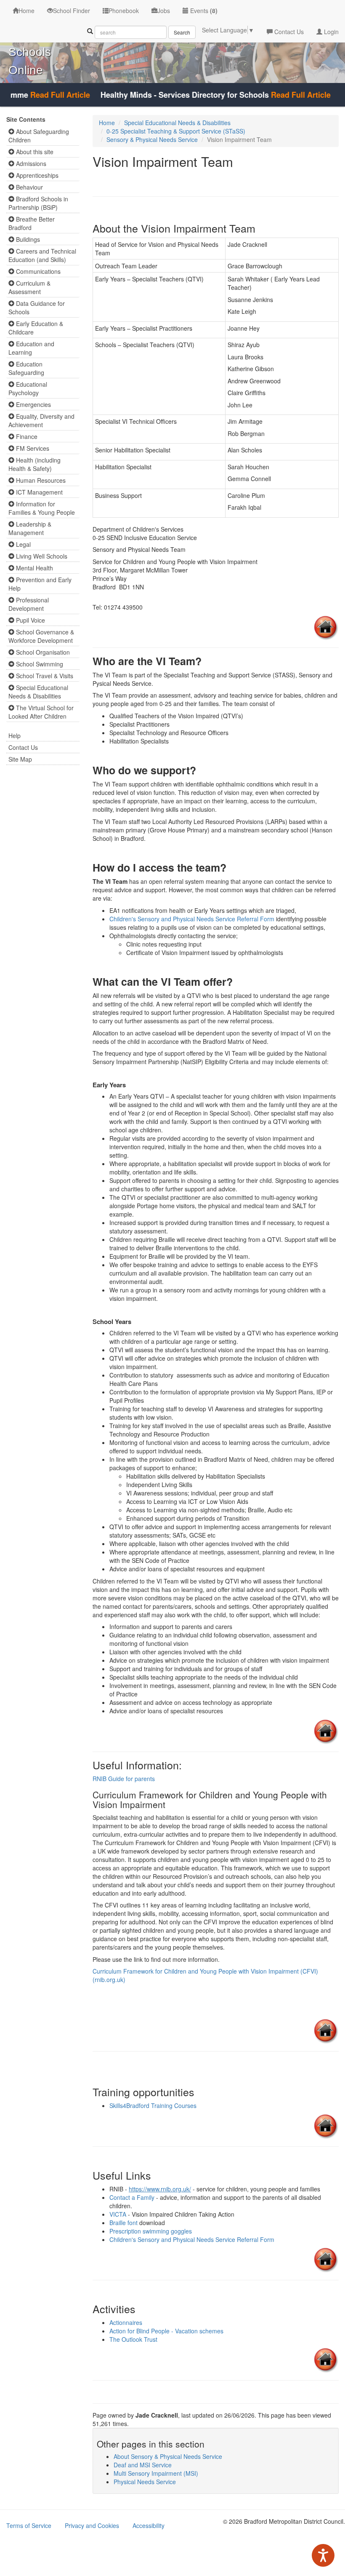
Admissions (30, 163)
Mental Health (34, 568)
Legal (23, 544)
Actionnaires (126, 2322)
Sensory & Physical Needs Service (152, 139)
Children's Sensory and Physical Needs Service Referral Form (193, 919)
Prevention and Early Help (40, 584)
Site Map (20, 759)
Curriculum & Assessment (29, 287)
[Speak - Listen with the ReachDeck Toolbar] (323, 2555)
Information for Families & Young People (42, 508)
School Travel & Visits (44, 676)
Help (15, 736)
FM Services (32, 448)
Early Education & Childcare (36, 328)
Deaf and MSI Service (143, 2465)
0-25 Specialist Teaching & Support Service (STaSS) (176, 131)
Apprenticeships (36, 175)
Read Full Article (37, 95)
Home (27, 11)
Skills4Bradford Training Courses (153, 2105)
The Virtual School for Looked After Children (41, 712)
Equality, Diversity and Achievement (41, 420)
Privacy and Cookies (92, 2525)
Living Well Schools (41, 556)
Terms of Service (29, 2525)
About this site (34, 152)
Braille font (123, 2223)
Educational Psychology (28, 388)
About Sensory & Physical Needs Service (168, 2456)
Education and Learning (31, 348)
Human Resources (40, 480)
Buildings (27, 239)
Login (330, 32)
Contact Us (288, 32)
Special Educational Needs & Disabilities (38, 692)
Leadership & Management (30, 528)
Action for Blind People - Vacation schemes (166, 2331)
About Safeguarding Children (39, 136)
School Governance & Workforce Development (41, 636)
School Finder (72, 11)
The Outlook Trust (133, 2339)
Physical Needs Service (145, 2482)
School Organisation (42, 652)
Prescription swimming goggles (151, 2231)
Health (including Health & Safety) (34, 464)
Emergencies (33, 404)
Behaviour (29, 187)
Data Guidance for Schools (37, 308)
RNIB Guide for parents (124, 1779)
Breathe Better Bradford (32, 223)
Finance (26, 436)
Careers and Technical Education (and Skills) (42, 255)
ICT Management (38, 492)
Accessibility (149, 2525)
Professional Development (29, 604)
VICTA (118, 2214)
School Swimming (39, 664)
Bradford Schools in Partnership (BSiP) (38, 203)
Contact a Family (133, 2197)
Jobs (164, 11)
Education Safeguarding (26, 368)
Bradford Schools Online (31, 52)
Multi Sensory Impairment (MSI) (156, 2473)
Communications (37, 271)
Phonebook (124, 11)
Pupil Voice (30, 620)
